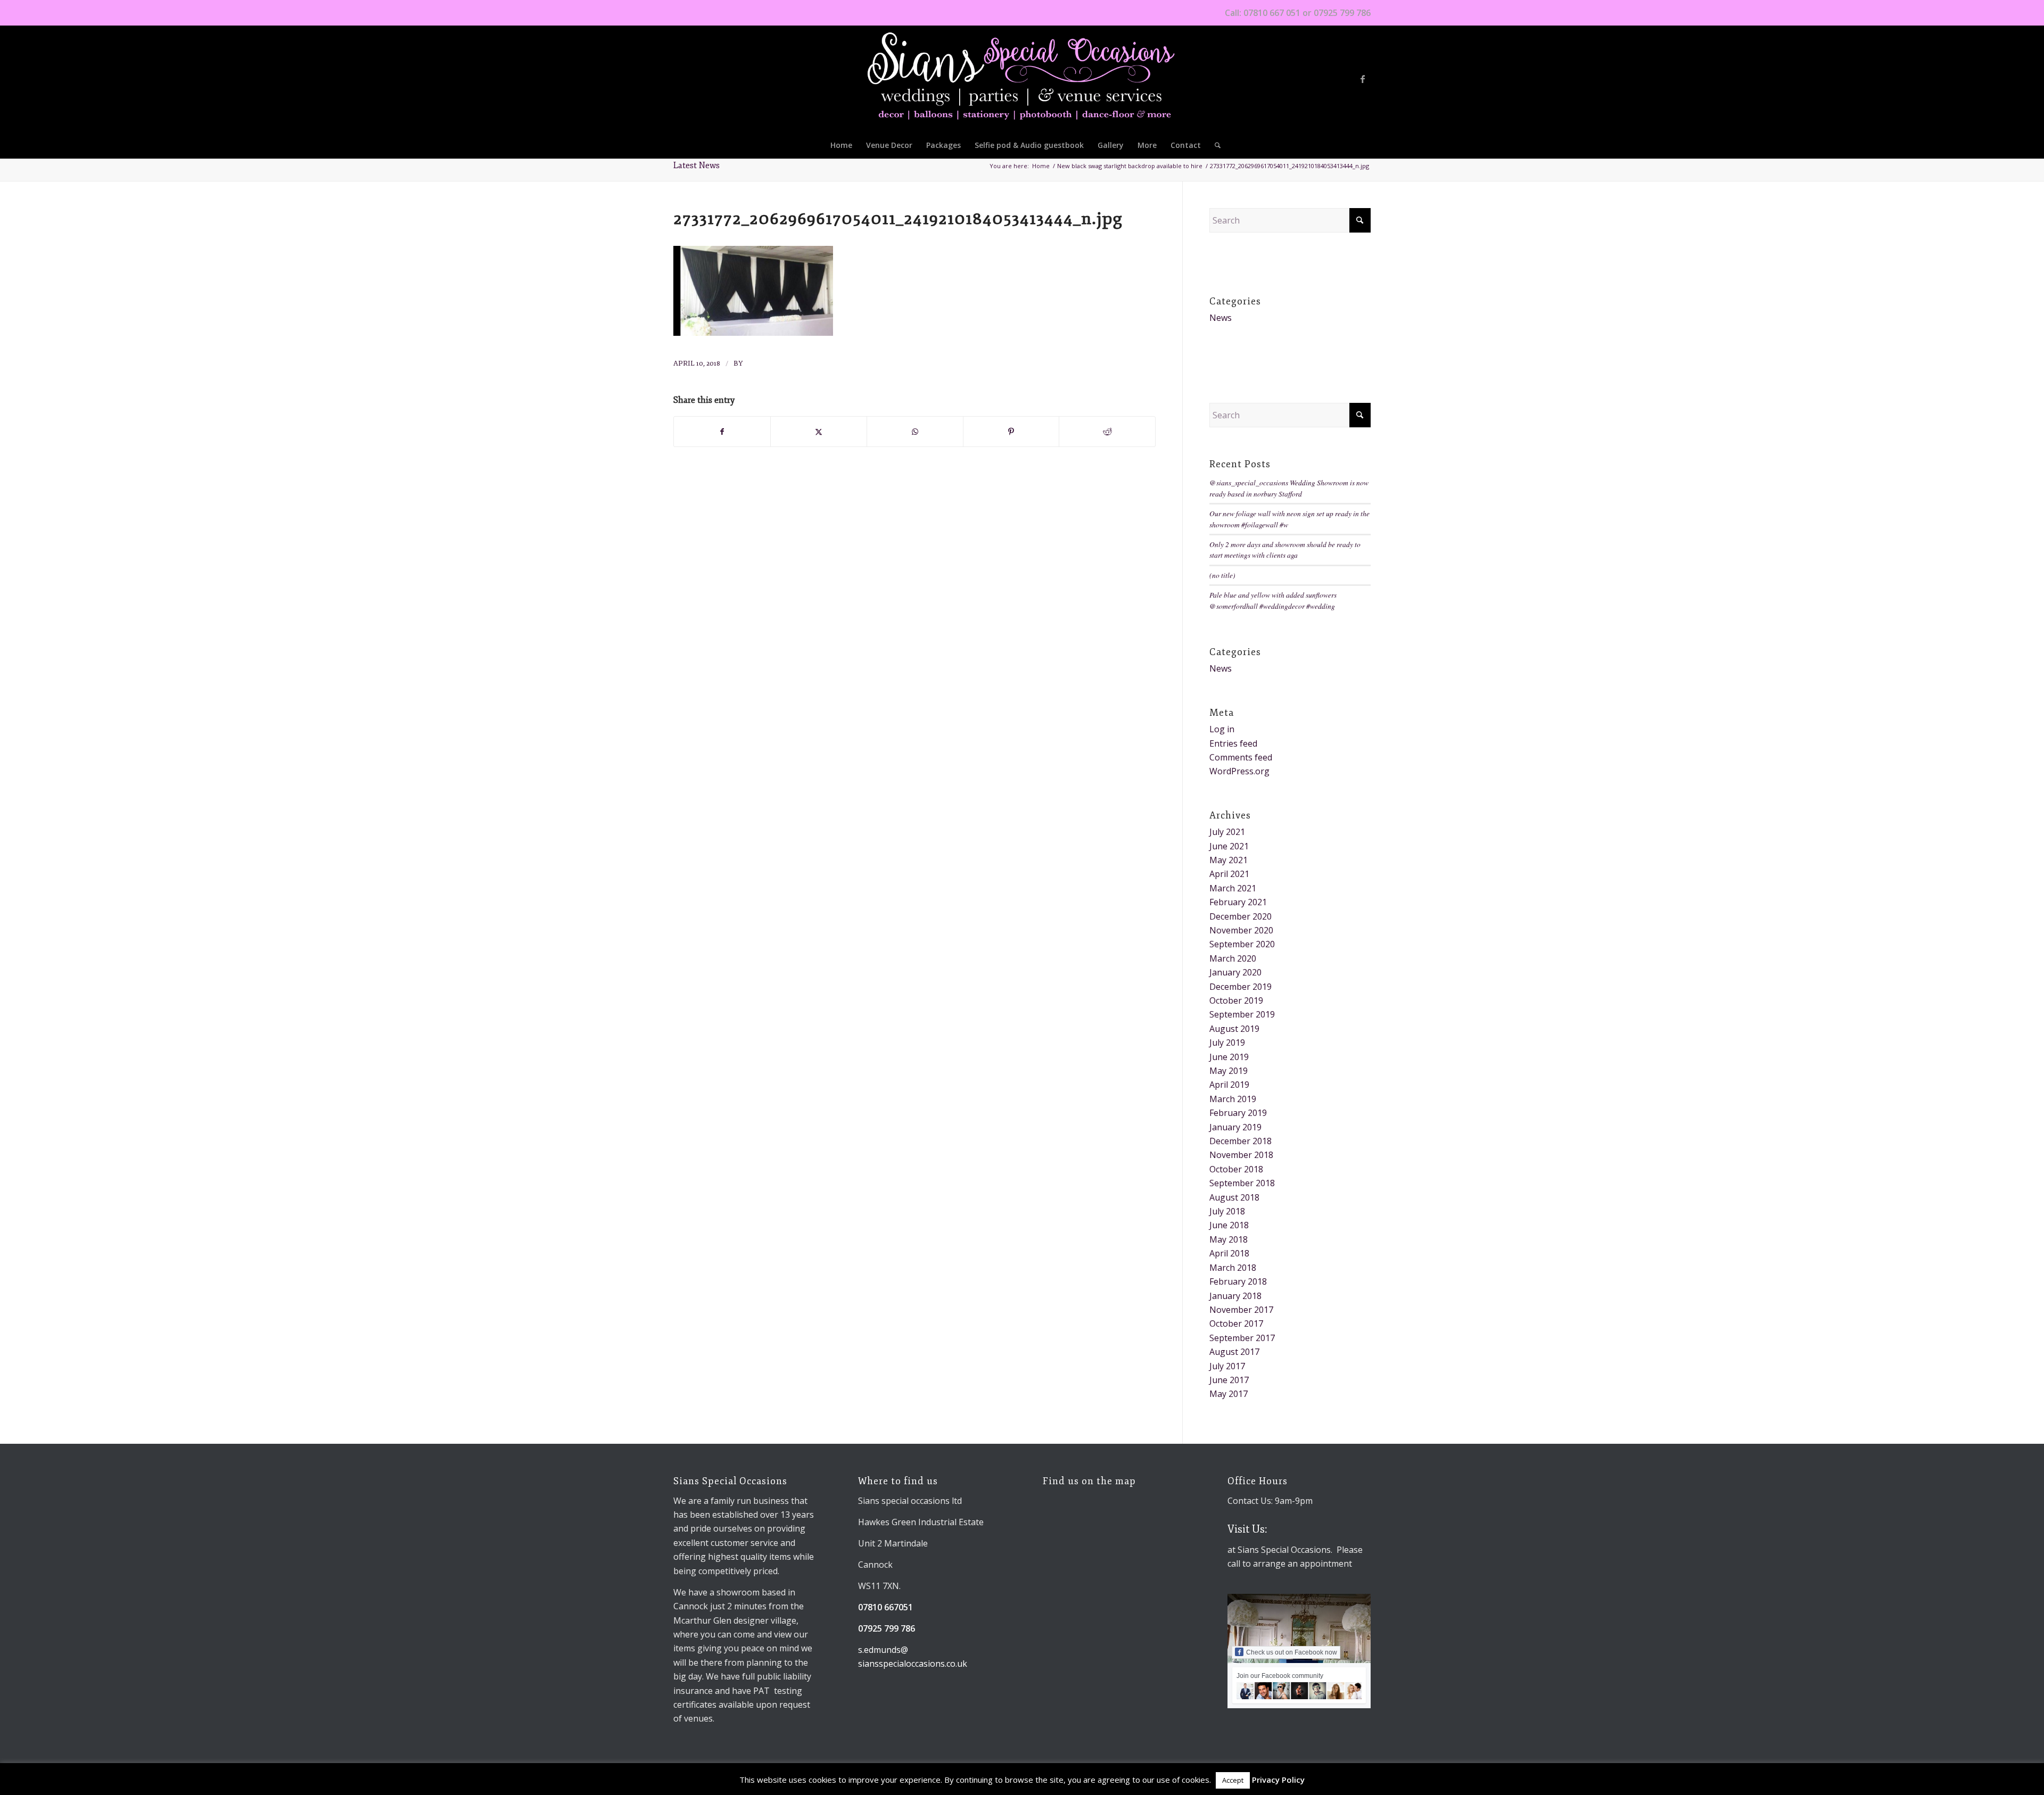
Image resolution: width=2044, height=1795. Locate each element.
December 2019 (1241, 987)
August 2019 (1234, 1029)
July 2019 (1227, 1043)
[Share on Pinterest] (1011, 432)
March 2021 (1233, 888)
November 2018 (1241, 1155)
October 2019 (1236, 1000)
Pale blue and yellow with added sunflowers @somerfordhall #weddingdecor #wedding (1273, 600)
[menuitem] (841, 145)
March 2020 (1233, 958)
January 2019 (1235, 1127)
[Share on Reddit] (1107, 432)
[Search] (1214, 145)
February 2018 (1238, 1281)
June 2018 (1229, 1225)
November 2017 (1241, 1310)
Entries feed (1233, 743)
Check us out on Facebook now (1292, 1652)
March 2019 (1233, 1099)
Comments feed (1241, 757)
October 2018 (1236, 1169)
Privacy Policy (1278, 1780)
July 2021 (1227, 832)
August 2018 (1234, 1197)
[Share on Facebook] (722, 432)
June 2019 (1229, 1057)
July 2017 (1227, 1366)
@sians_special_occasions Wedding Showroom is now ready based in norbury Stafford (1289, 488)
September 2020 (1242, 944)
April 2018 (1229, 1253)
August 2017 (1234, 1352)
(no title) (1222, 575)
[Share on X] (819, 432)
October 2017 (1236, 1323)
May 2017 (1229, 1394)
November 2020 (1241, 930)
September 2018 (1242, 1183)
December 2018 (1241, 1141)
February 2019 (1238, 1113)
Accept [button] (1233, 1780)
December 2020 (1241, 916)
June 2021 (1229, 846)
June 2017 (1229, 1380)
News (1221, 318)
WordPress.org (1239, 771)
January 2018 (1235, 1296)
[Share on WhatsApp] (915, 432)
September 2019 (1242, 1014)
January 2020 (1235, 972)
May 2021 (1229, 860)
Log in (1222, 729)
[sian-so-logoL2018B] (1022, 79)
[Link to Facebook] (1363, 79)
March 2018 (1233, 1268)
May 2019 (1229, 1071)
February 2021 (1238, 902)
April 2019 (1229, 1085)
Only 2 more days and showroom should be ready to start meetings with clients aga (1285, 549)
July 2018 (1227, 1211)
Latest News (697, 166)
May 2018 (1229, 1239)
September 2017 (1242, 1338)
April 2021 (1229, 874)
